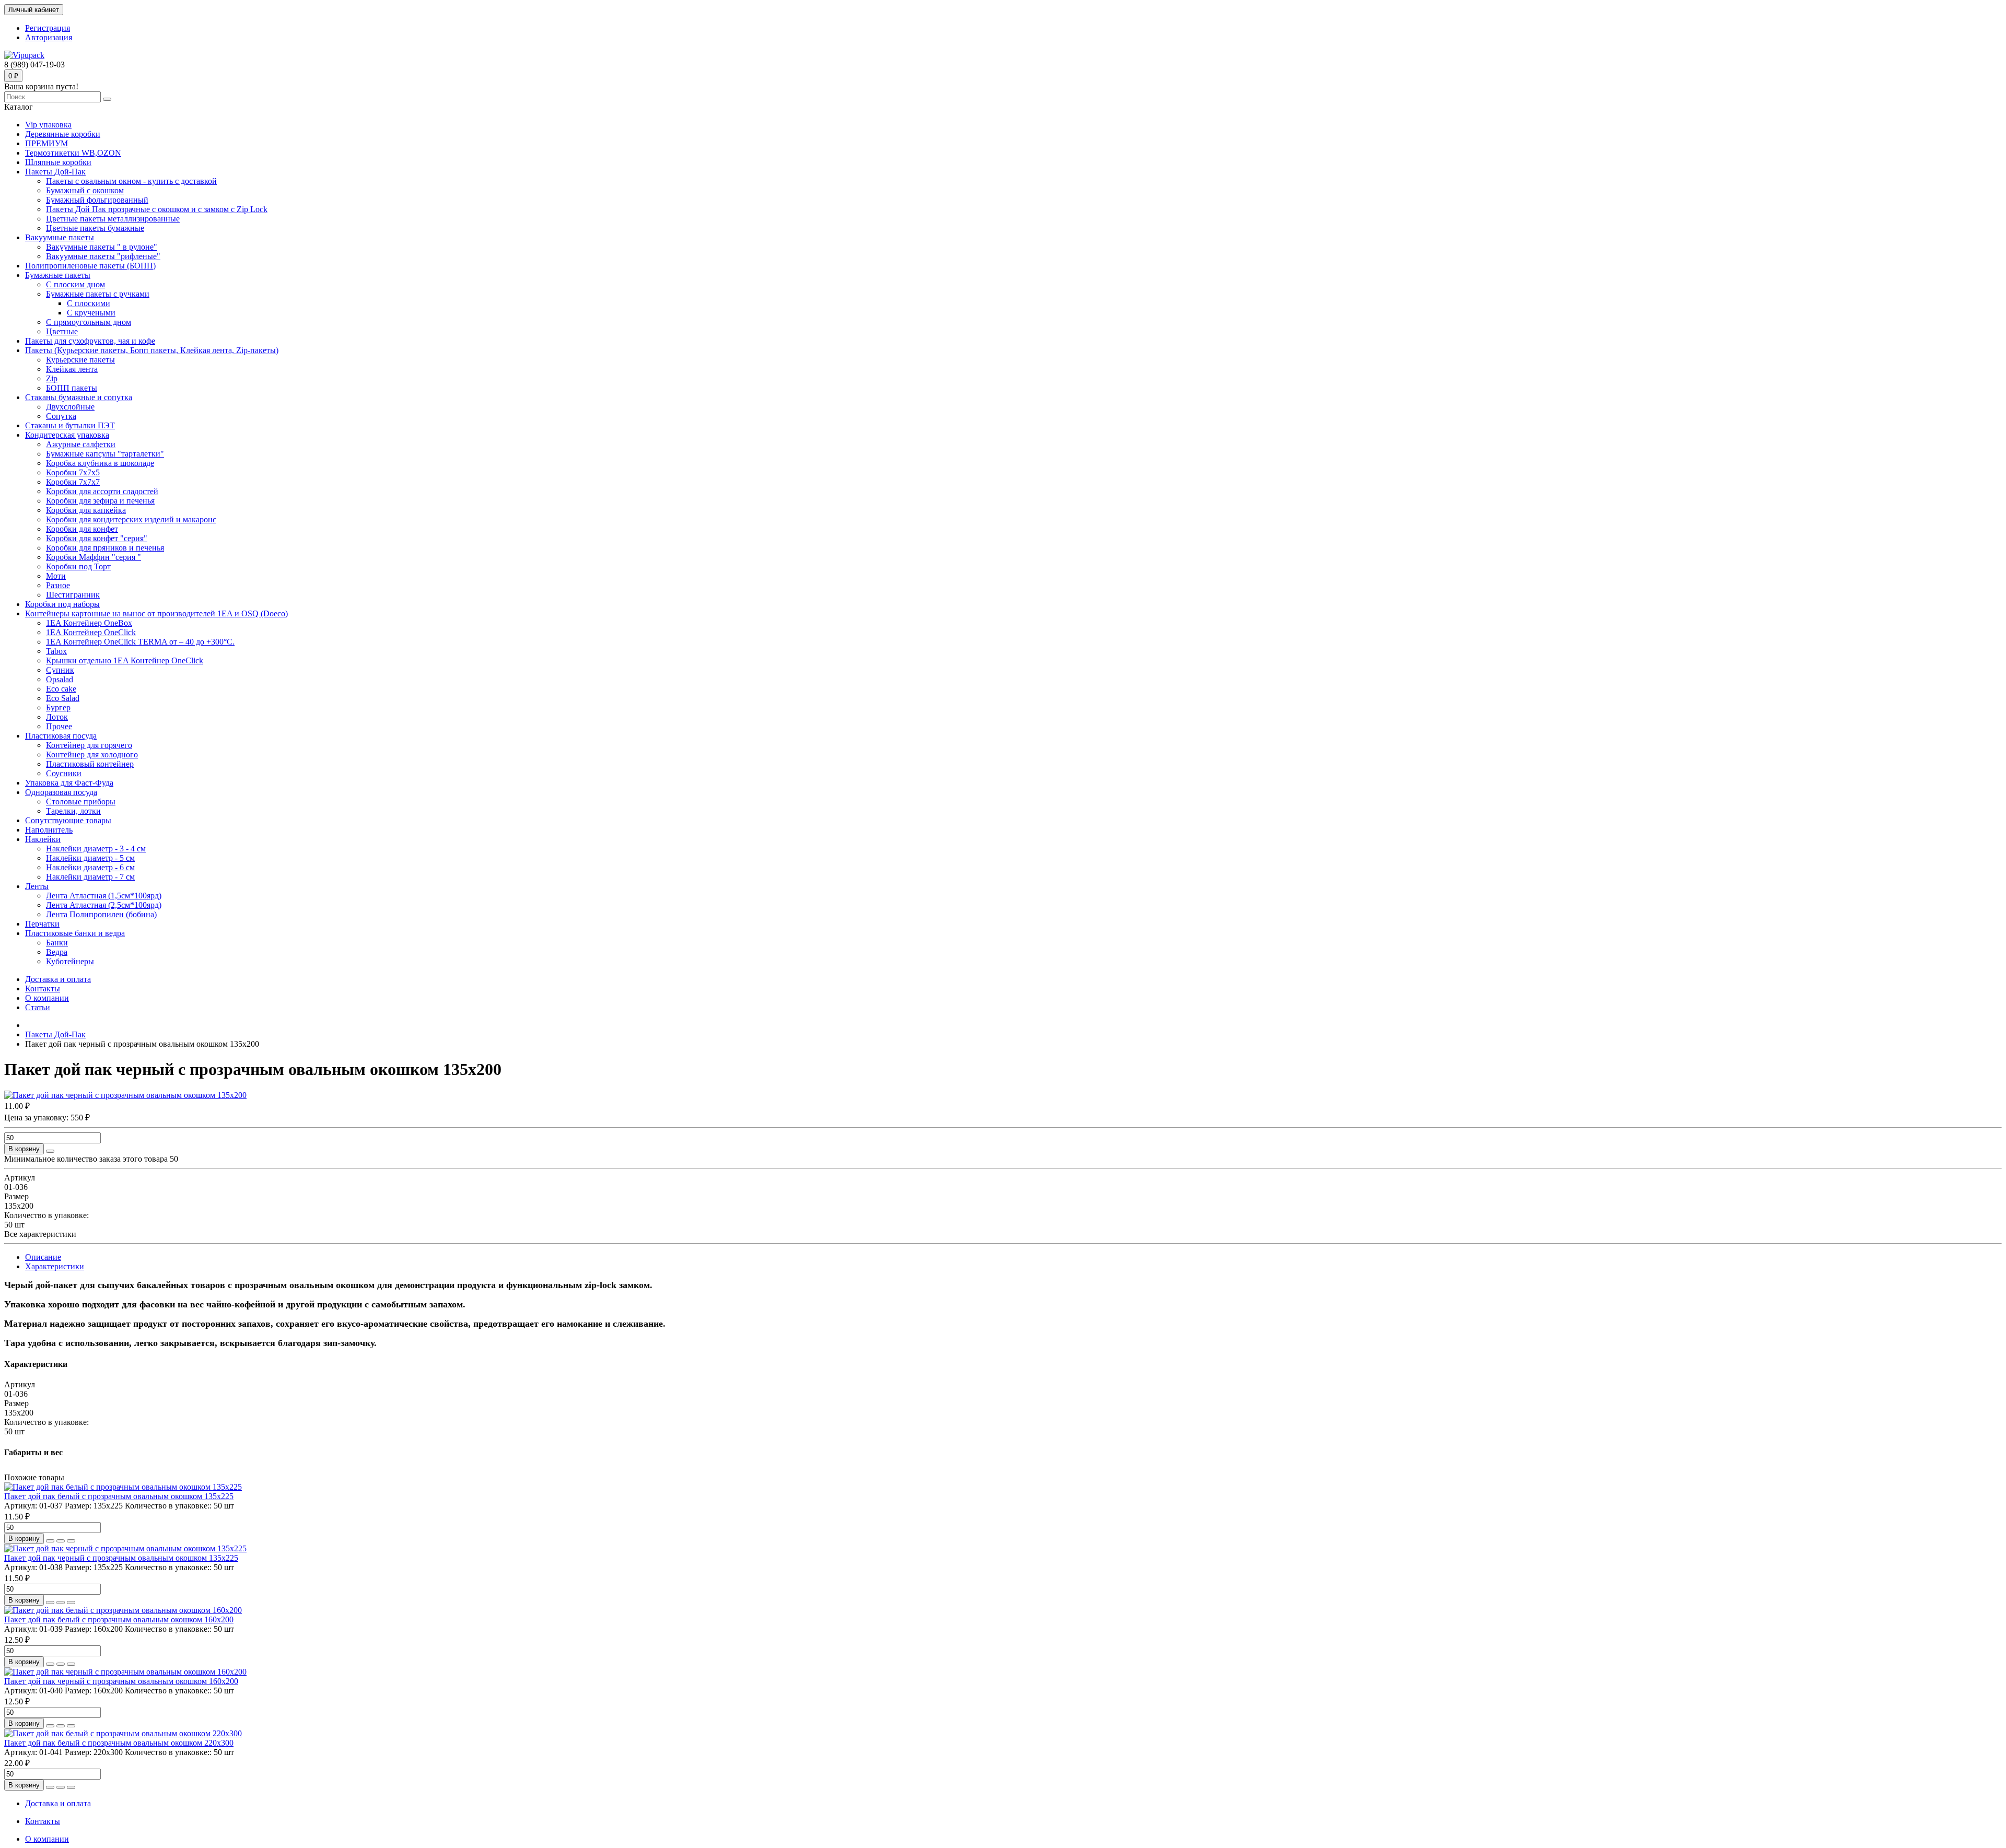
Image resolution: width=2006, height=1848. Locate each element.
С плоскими (89, 303)
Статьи (38, 1007)
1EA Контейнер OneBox (89, 623)
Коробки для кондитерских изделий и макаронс (131, 519)
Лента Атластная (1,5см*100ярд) (104, 896)
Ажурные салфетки (81, 444)
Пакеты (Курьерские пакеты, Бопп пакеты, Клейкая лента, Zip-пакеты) (152, 350)
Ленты (37, 886)
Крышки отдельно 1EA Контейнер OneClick (125, 660)
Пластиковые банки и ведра (75, 933)
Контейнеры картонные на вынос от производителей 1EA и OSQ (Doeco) (156, 613)
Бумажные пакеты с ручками (98, 294)
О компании (47, 998)
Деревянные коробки (63, 134)
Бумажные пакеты (58, 275)
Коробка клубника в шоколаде (100, 463)
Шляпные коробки (58, 162)
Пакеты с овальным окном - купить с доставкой (131, 181)
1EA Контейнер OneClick (91, 632)
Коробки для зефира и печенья (100, 501)
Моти (56, 576)
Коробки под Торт (78, 566)
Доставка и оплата (58, 979)
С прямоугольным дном (89, 322)
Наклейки (43, 839)
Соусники (64, 773)
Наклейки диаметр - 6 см (90, 867)
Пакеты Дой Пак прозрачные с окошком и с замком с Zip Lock (157, 209)
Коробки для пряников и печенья (105, 548)
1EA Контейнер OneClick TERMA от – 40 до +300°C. (140, 642)
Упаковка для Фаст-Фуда (69, 783)
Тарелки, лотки (73, 811)
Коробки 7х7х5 (73, 472)
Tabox (56, 651)
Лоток (57, 717)
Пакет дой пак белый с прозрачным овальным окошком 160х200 (119, 1619)
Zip (52, 378)
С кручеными (91, 313)
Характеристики (55, 1266)
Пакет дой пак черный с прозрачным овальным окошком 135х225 (121, 1558)
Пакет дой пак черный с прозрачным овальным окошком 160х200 (121, 1681)
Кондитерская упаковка (67, 435)
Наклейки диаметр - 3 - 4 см (96, 849)
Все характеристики (40, 1234)
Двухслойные (70, 407)
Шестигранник (73, 595)
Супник (60, 670)
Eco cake (61, 689)
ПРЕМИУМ (46, 143)
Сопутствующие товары (68, 820)
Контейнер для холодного (92, 755)
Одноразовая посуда (61, 792)
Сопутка (61, 416)
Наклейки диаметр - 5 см (90, 858)
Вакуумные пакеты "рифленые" (103, 256)
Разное (58, 585)
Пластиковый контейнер (90, 764)
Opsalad (60, 679)
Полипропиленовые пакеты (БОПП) (90, 266)
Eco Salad (63, 698)
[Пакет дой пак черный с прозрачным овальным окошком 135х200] (125, 1095)
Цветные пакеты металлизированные (113, 219)
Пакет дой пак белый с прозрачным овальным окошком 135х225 (119, 1496)
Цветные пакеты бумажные (95, 228)
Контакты (43, 989)
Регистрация (48, 28)
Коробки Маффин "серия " (94, 557)
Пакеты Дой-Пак (55, 172)
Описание (43, 1257)
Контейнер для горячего (89, 745)
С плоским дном (75, 284)
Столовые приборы (81, 802)
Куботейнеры (70, 961)
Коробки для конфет (82, 529)
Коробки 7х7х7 (73, 482)
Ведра (57, 952)
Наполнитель (49, 830)
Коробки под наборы (62, 604)
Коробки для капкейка (86, 510)
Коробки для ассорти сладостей (102, 491)
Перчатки (42, 924)
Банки (57, 943)
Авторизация (49, 37)
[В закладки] (61, 1541)
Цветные (62, 331)
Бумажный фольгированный (97, 200)
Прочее (59, 726)
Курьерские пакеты (80, 360)
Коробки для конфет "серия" (97, 538)
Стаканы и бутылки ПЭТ (70, 425)
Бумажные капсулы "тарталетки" (105, 454)
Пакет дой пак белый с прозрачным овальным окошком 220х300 (119, 1743)
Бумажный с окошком (85, 190)
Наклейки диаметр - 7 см (90, 877)
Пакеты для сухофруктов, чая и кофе (90, 341)
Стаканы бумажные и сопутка (79, 397)
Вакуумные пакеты (60, 237)
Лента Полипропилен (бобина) (101, 914)
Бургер (58, 707)
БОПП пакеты (72, 388)
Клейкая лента (72, 369)
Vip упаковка (48, 125)
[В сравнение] (71, 1541)
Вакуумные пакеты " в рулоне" (102, 247)
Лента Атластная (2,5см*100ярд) (104, 905)
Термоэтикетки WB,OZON (73, 153)
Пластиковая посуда (61, 736)
